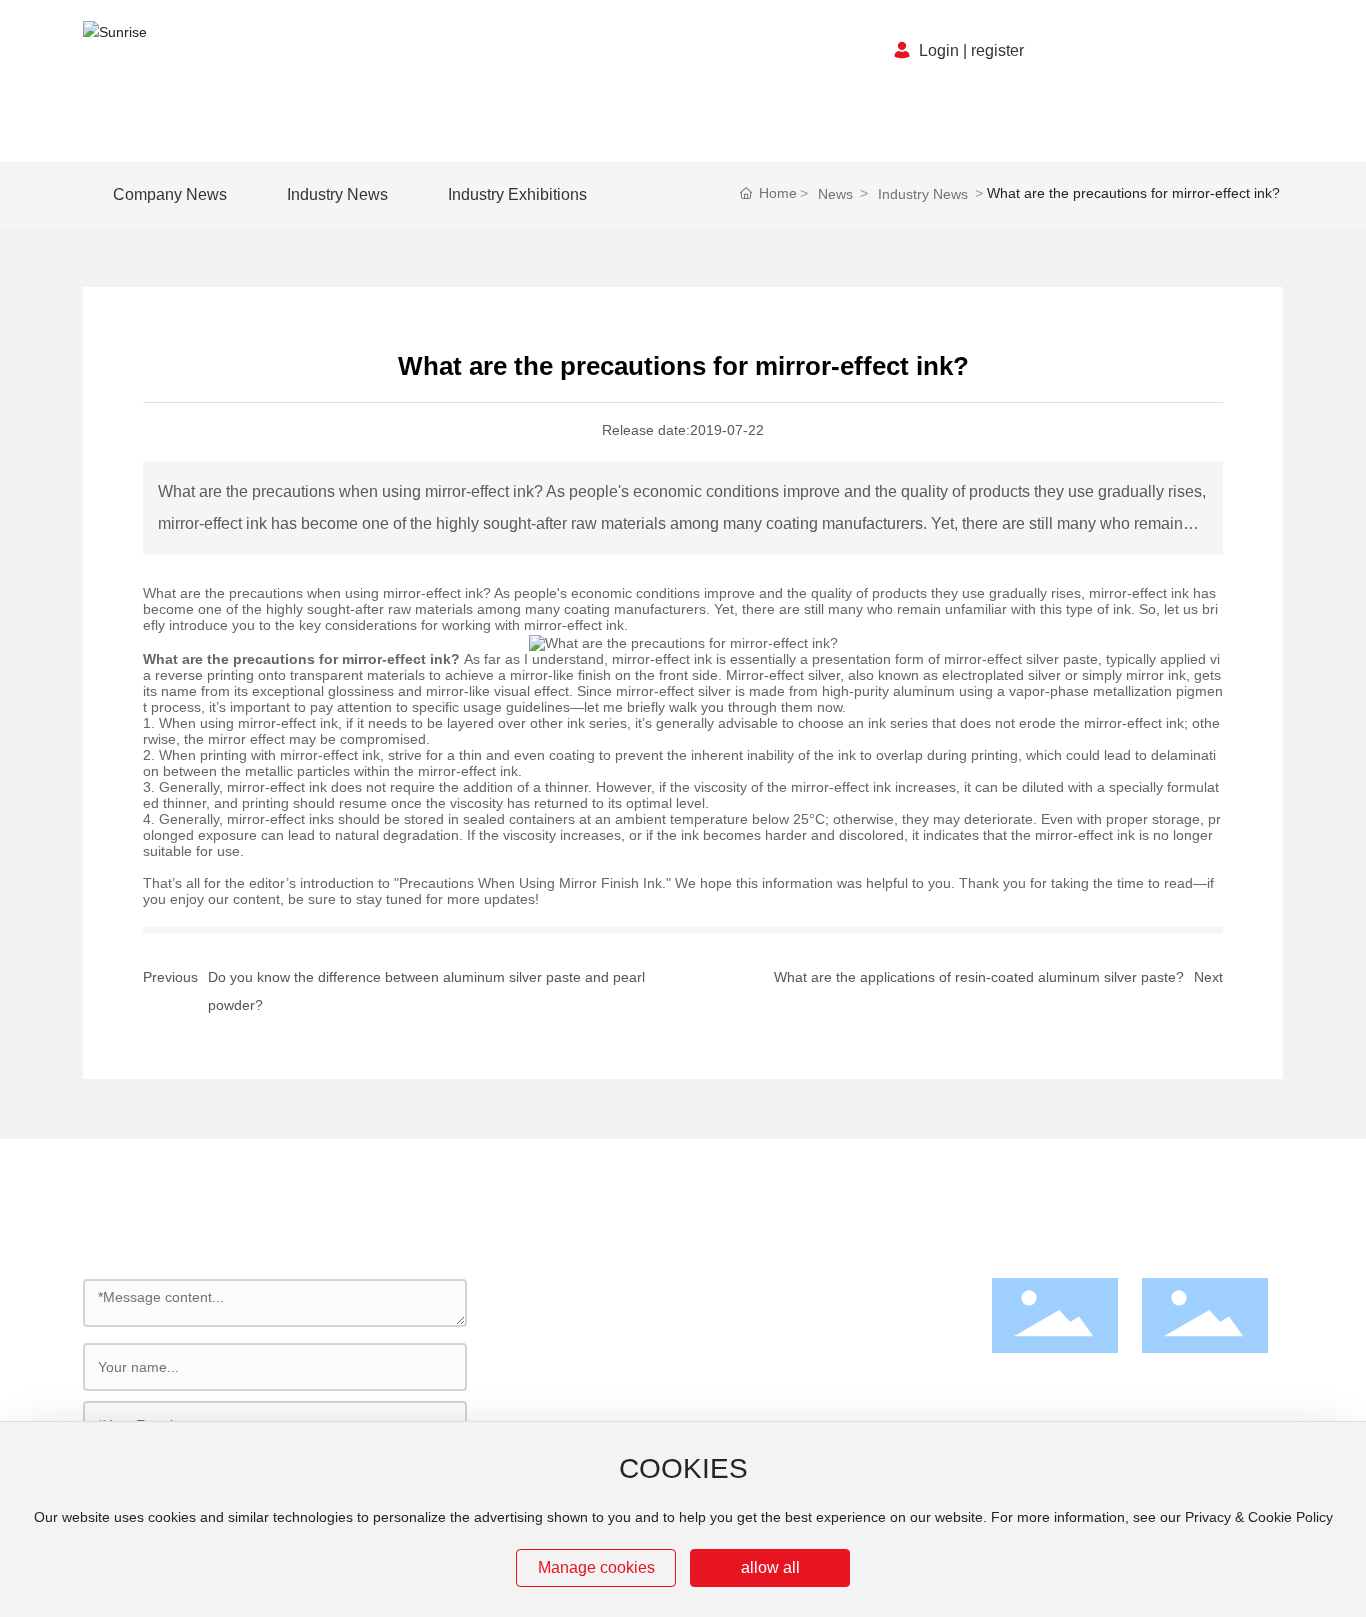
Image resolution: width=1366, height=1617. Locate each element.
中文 (1163, 51)
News (835, 194)
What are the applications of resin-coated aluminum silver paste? (979, 977)
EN (1208, 51)
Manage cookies (596, 1567)
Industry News (923, 194)
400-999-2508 (598, 1408)
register (997, 50)
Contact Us (581, 1215)
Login (939, 50)
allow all (770, 1567)
